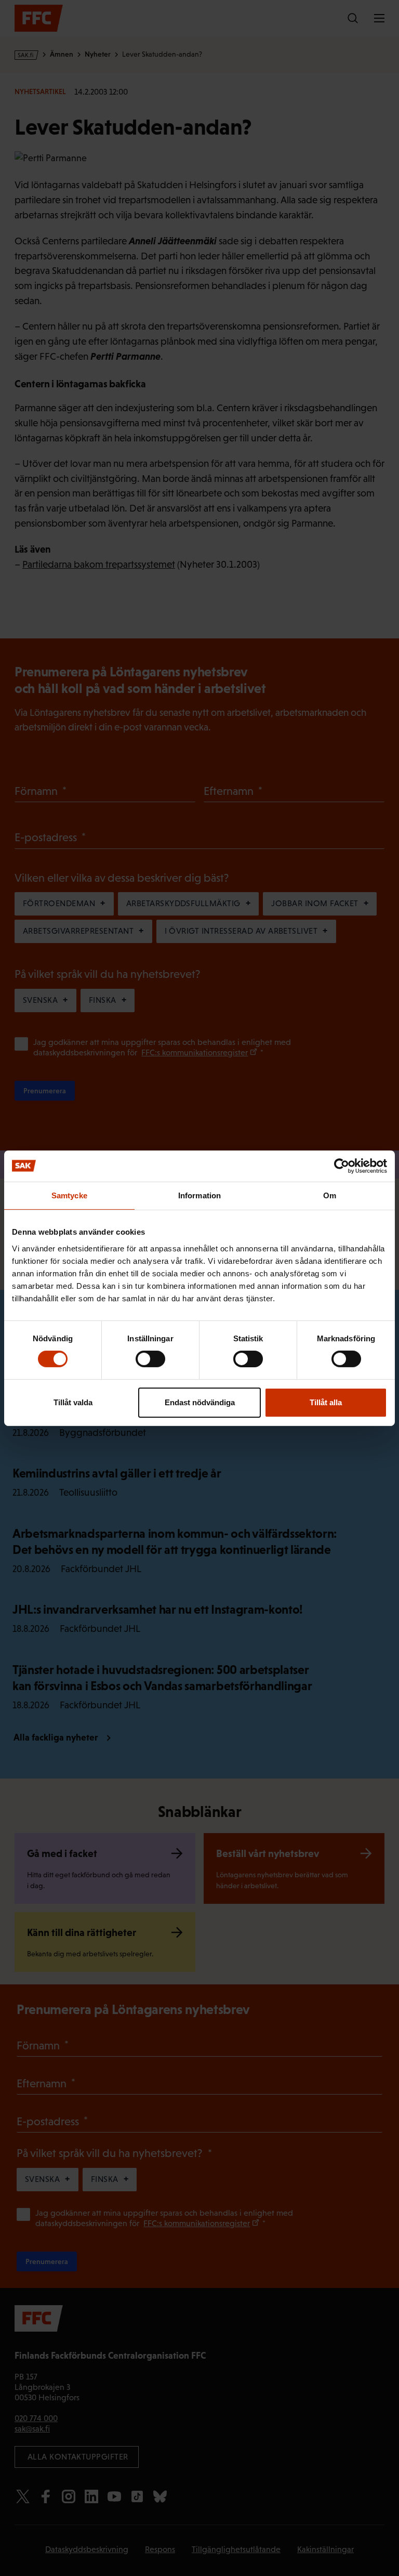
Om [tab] (330, 1195)
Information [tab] (199, 1195)
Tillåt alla (326, 1402)
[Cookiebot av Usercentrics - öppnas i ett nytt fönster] (342, 1166)
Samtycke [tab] (69, 1195)
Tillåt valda (73, 1402)
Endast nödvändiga (200, 1402)
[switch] (150, 1359)
